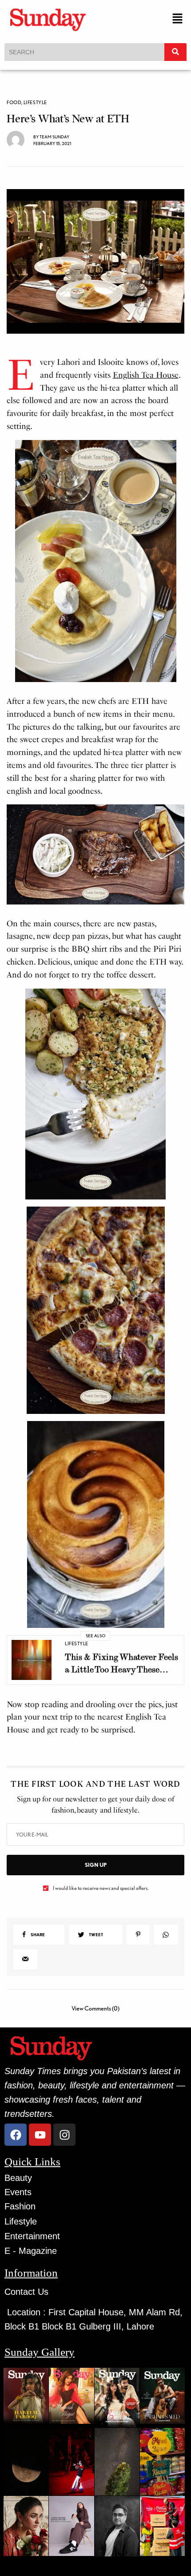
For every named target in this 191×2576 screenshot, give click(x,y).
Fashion (20, 2206)
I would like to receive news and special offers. (101, 1888)
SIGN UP (96, 1865)
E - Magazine (31, 2251)
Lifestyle (35, 103)
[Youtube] (40, 2135)
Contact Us (26, 2292)
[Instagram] (64, 2135)
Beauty (18, 2178)
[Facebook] (16, 2135)
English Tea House (146, 375)
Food (14, 103)
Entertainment (32, 2236)
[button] (178, 19)
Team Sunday (54, 137)
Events (18, 2192)
